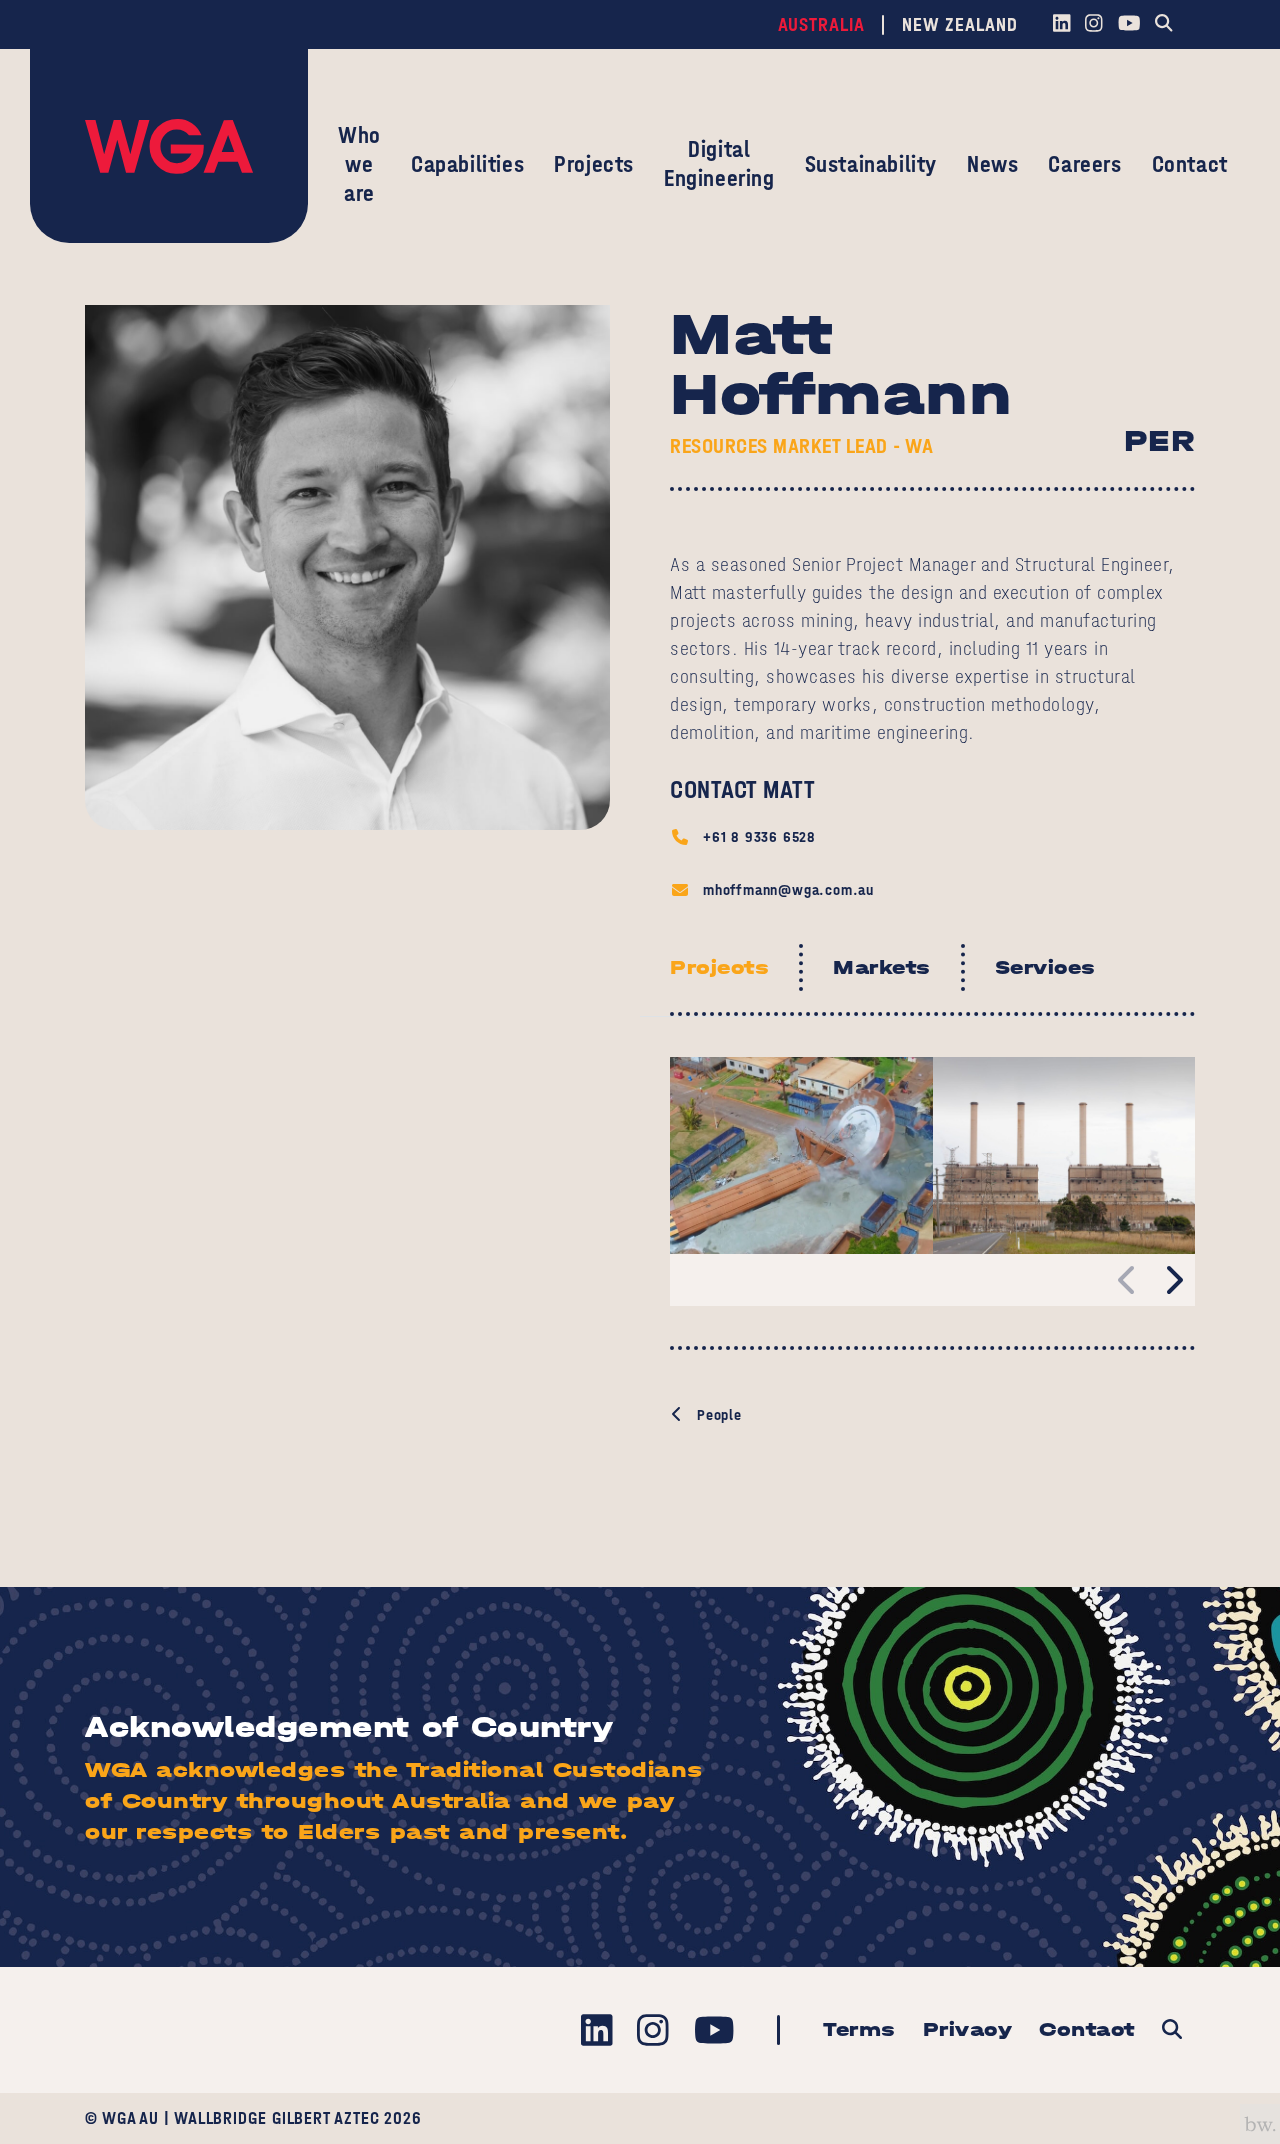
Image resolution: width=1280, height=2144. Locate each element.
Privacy (968, 2029)
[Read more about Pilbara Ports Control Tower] (801, 1155)
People (719, 1414)
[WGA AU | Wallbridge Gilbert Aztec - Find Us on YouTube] (1129, 25)
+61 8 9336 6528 (759, 836)
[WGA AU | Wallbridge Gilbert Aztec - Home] (169, 146)
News (992, 164)
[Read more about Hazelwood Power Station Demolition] (1064, 1155)
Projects (594, 164)
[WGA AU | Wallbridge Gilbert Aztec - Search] (1171, 2030)
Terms (859, 2029)
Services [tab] (1045, 967)
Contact (1190, 164)
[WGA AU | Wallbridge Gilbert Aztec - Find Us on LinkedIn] (1061, 25)
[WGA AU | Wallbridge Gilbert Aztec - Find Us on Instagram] (1094, 25)
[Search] (1164, 25)
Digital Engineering (719, 163)
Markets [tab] (882, 967)
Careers (1084, 164)
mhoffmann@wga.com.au (788, 889)
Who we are (359, 164)
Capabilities (467, 164)
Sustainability (871, 164)
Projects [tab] (719, 967)
